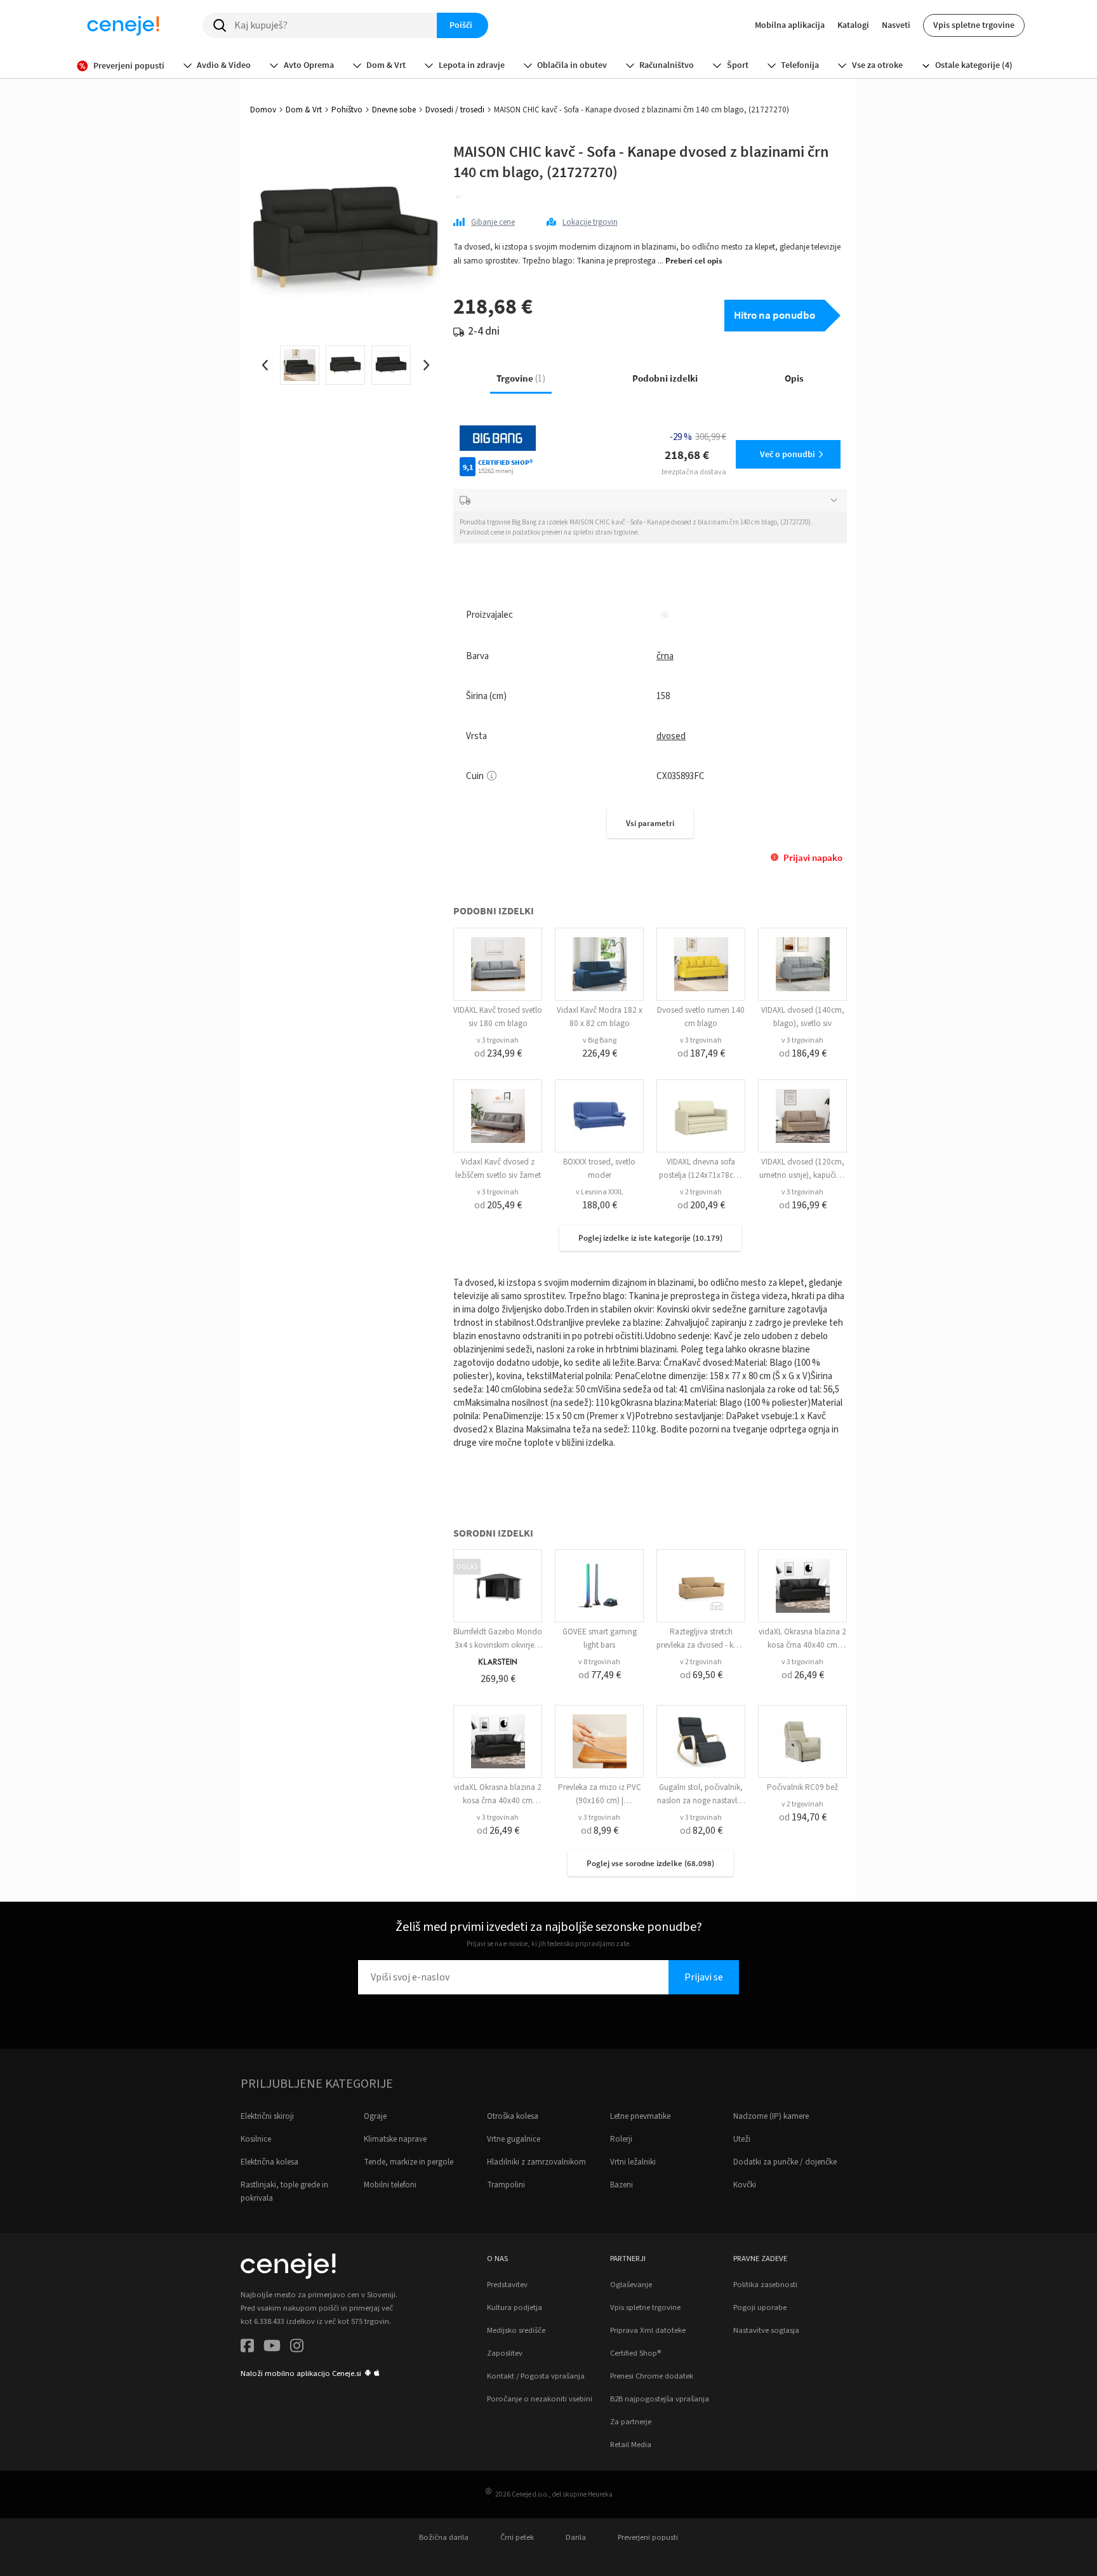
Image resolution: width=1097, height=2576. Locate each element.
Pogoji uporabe (760, 2307)
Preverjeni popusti (648, 2537)
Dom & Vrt (304, 110)
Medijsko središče (516, 2330)
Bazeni (622, 2185)
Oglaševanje (631, 2285)
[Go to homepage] (123, 25)
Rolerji (621, 2139)
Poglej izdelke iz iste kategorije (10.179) (650, 1238)
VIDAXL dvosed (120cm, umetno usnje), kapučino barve (802, 1175)
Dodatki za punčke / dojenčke (785, 2162)
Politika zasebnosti (765, 2285)
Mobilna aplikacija (790, 25)
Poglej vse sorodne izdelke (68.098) (650, 1863)
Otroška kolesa (513, 2116)
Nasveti (896, 25)
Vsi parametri (650, 823)
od (498, 1053)
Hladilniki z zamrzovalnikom (536, 2162)
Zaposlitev (505, 2353)
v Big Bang (600, 1040)
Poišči (461, 25)
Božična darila (444, 2537)
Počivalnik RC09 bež (802, 1787)
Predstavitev (507, 2285)
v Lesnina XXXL (600, 1192)
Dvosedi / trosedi (455, 110)
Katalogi (853, 25)
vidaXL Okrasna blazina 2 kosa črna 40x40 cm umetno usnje (802, 1645)
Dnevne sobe (394, 110)
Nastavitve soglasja (766, 2330)
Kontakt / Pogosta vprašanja (536, 2376)
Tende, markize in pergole (409, 2162)
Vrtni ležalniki (633, 2162)
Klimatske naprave (395, 2139)
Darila (576, 2537)
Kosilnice (256, 2139)
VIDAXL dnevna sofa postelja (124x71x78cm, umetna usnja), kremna (701, 1175)
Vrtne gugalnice (514, 2139)
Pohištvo (347, 110)
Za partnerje (631, 2422)
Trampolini (506, 2185)
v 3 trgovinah (498, 1040)
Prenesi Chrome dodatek (652, 2376)
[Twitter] (272, 2348)
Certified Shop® (635, 2353)
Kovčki (745, 2185)
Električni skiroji (267, 2116)
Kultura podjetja (515, 2307)
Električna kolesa (269, 2162)
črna (665, 656)
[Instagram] (297, 2348)
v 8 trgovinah (599, 1662)
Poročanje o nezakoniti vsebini (540, 2399)
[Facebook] (247, 2348)
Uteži (742, 2139)
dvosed (671, 736)
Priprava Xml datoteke (648, 2330)
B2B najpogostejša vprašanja (660, 2399)
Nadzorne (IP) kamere (771, 2116)
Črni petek (517, 2537)
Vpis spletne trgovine (974, 25)
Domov (263, 110)
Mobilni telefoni (390, 2185)
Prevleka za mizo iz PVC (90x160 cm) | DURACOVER (600, 1801)
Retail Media (631, 2445)
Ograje (375, 2116)
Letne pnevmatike (640, 2116)
